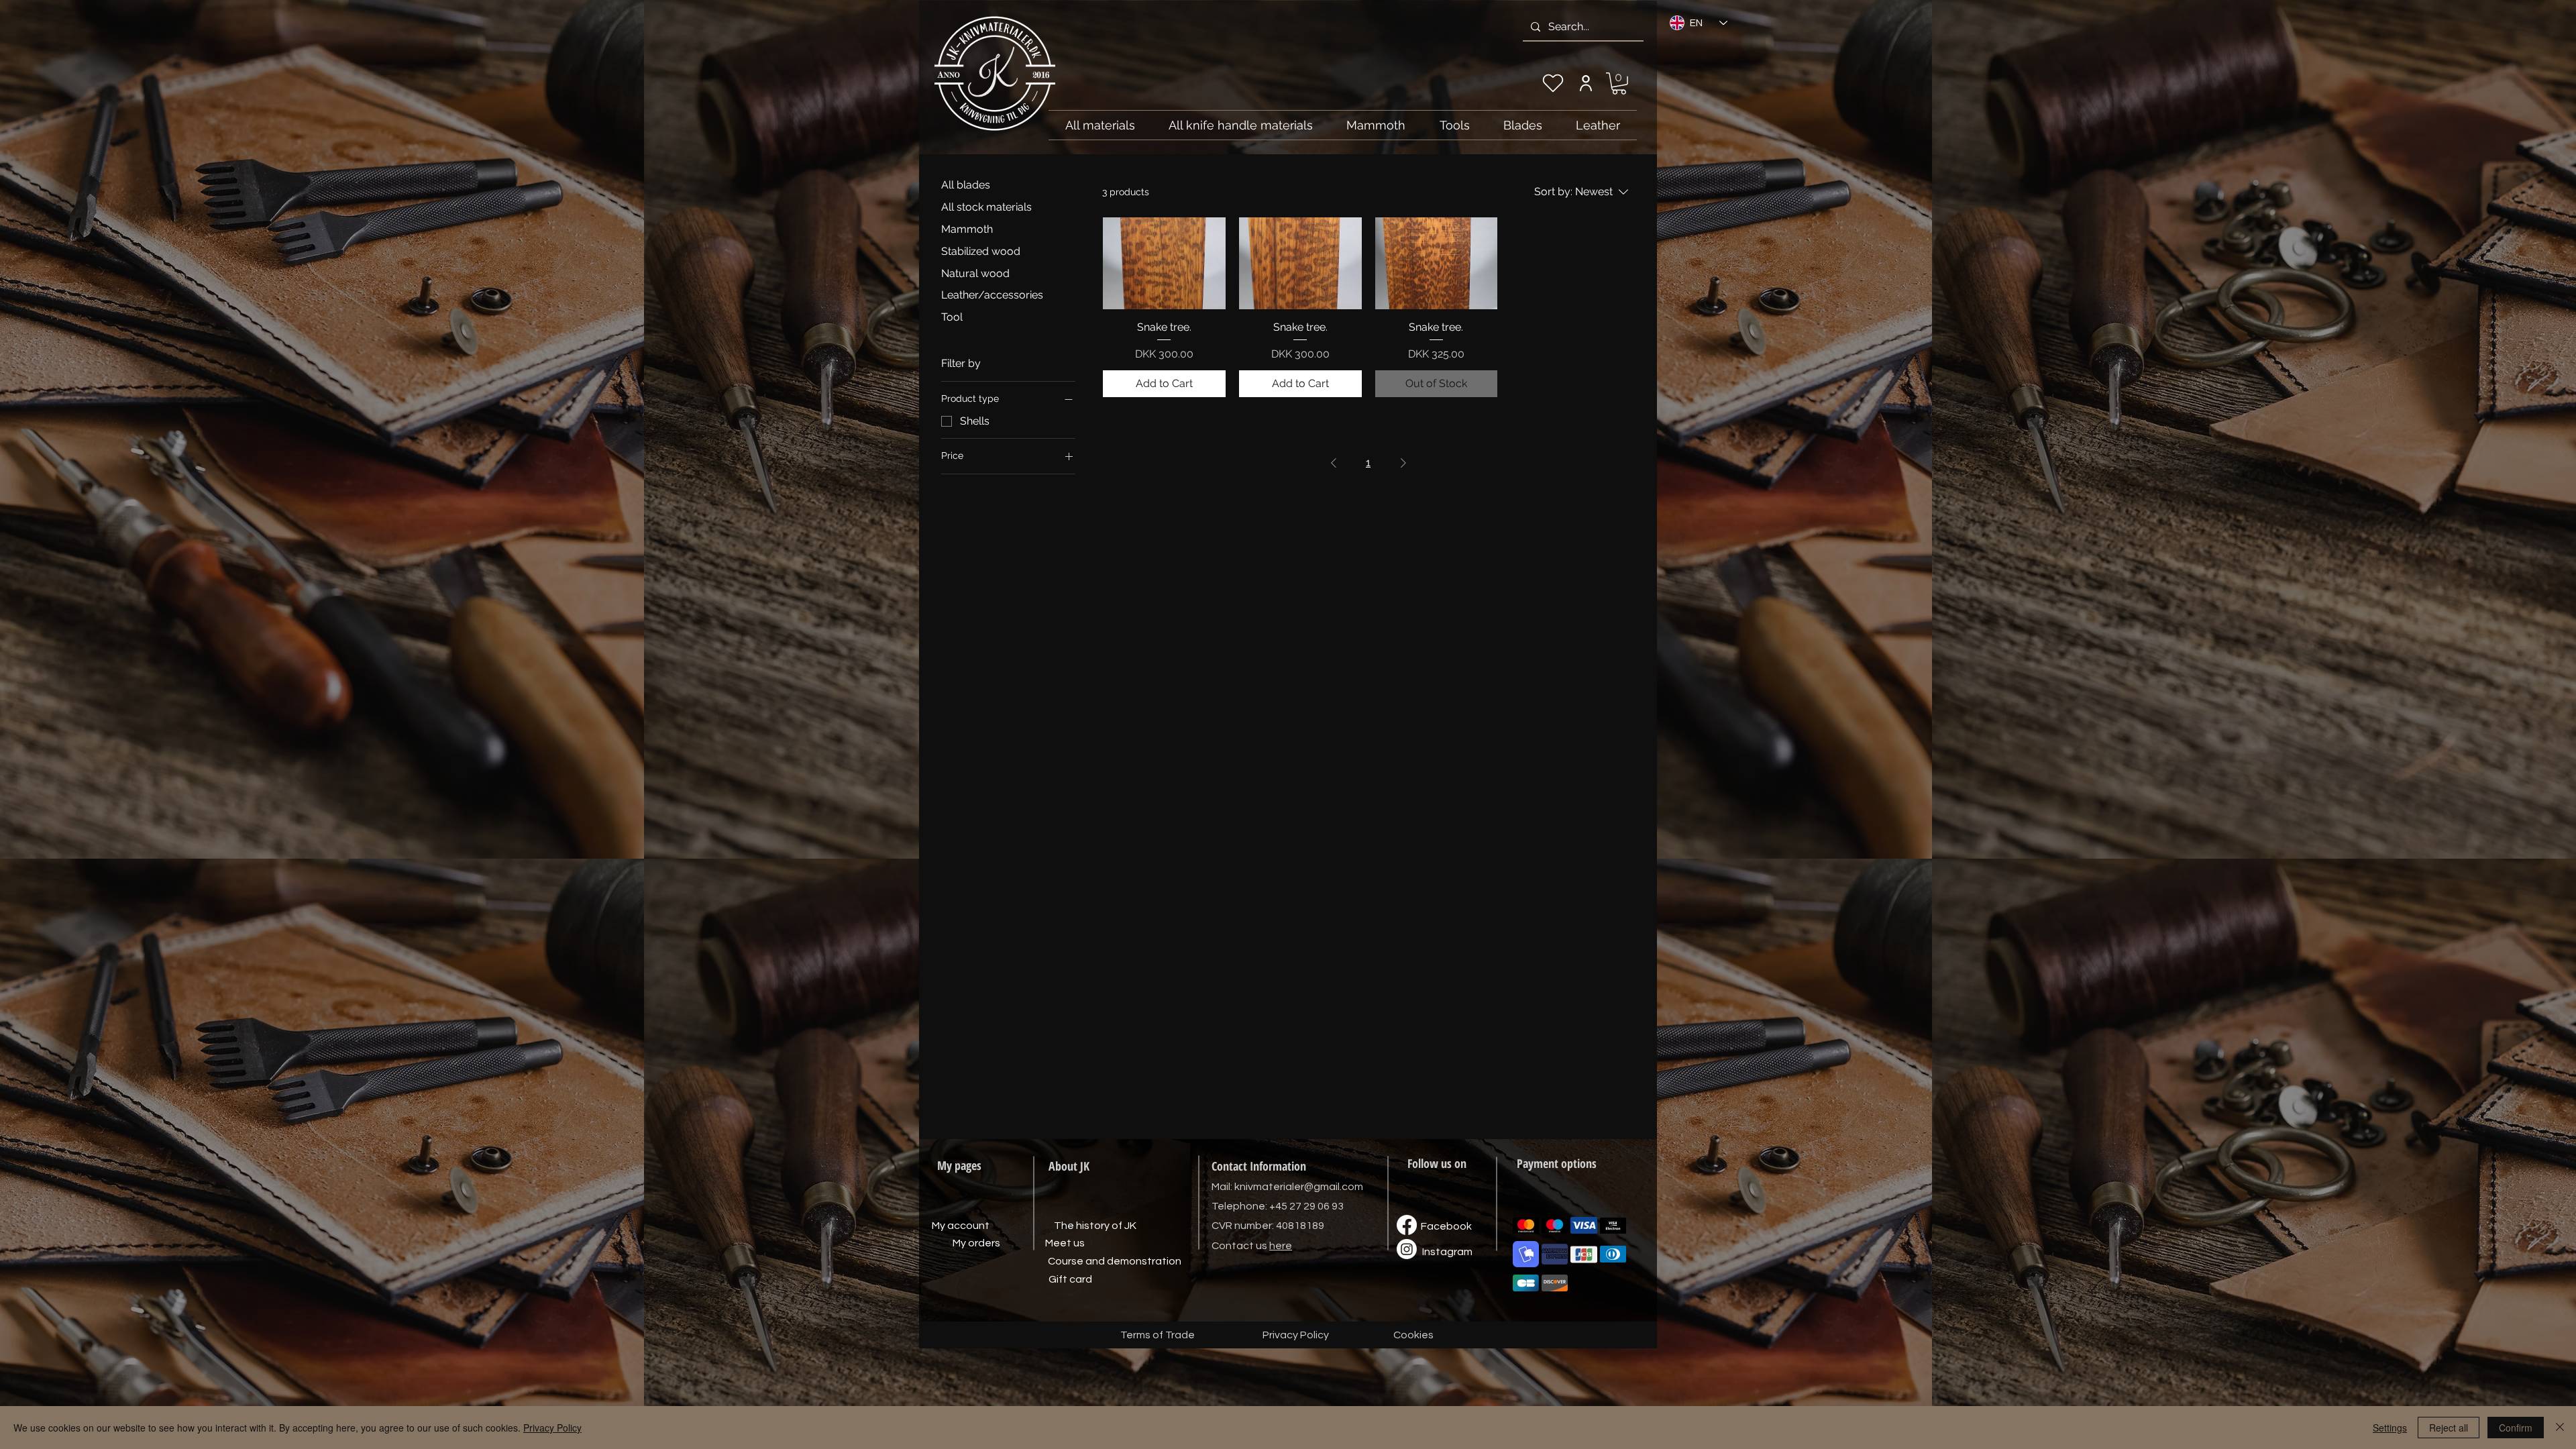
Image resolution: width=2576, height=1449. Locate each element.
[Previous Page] (1334, 463)
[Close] (2560, 1428)
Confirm (2516, 1428)
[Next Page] (1403, 463)
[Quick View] (1164, 263)
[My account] (1586, 83)
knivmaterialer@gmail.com (1299, 1187)
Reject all (2449, 1428)
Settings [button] (2390, 1428)
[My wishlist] (1553, 83)
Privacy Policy (552, 1428)
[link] (1619, 84)
